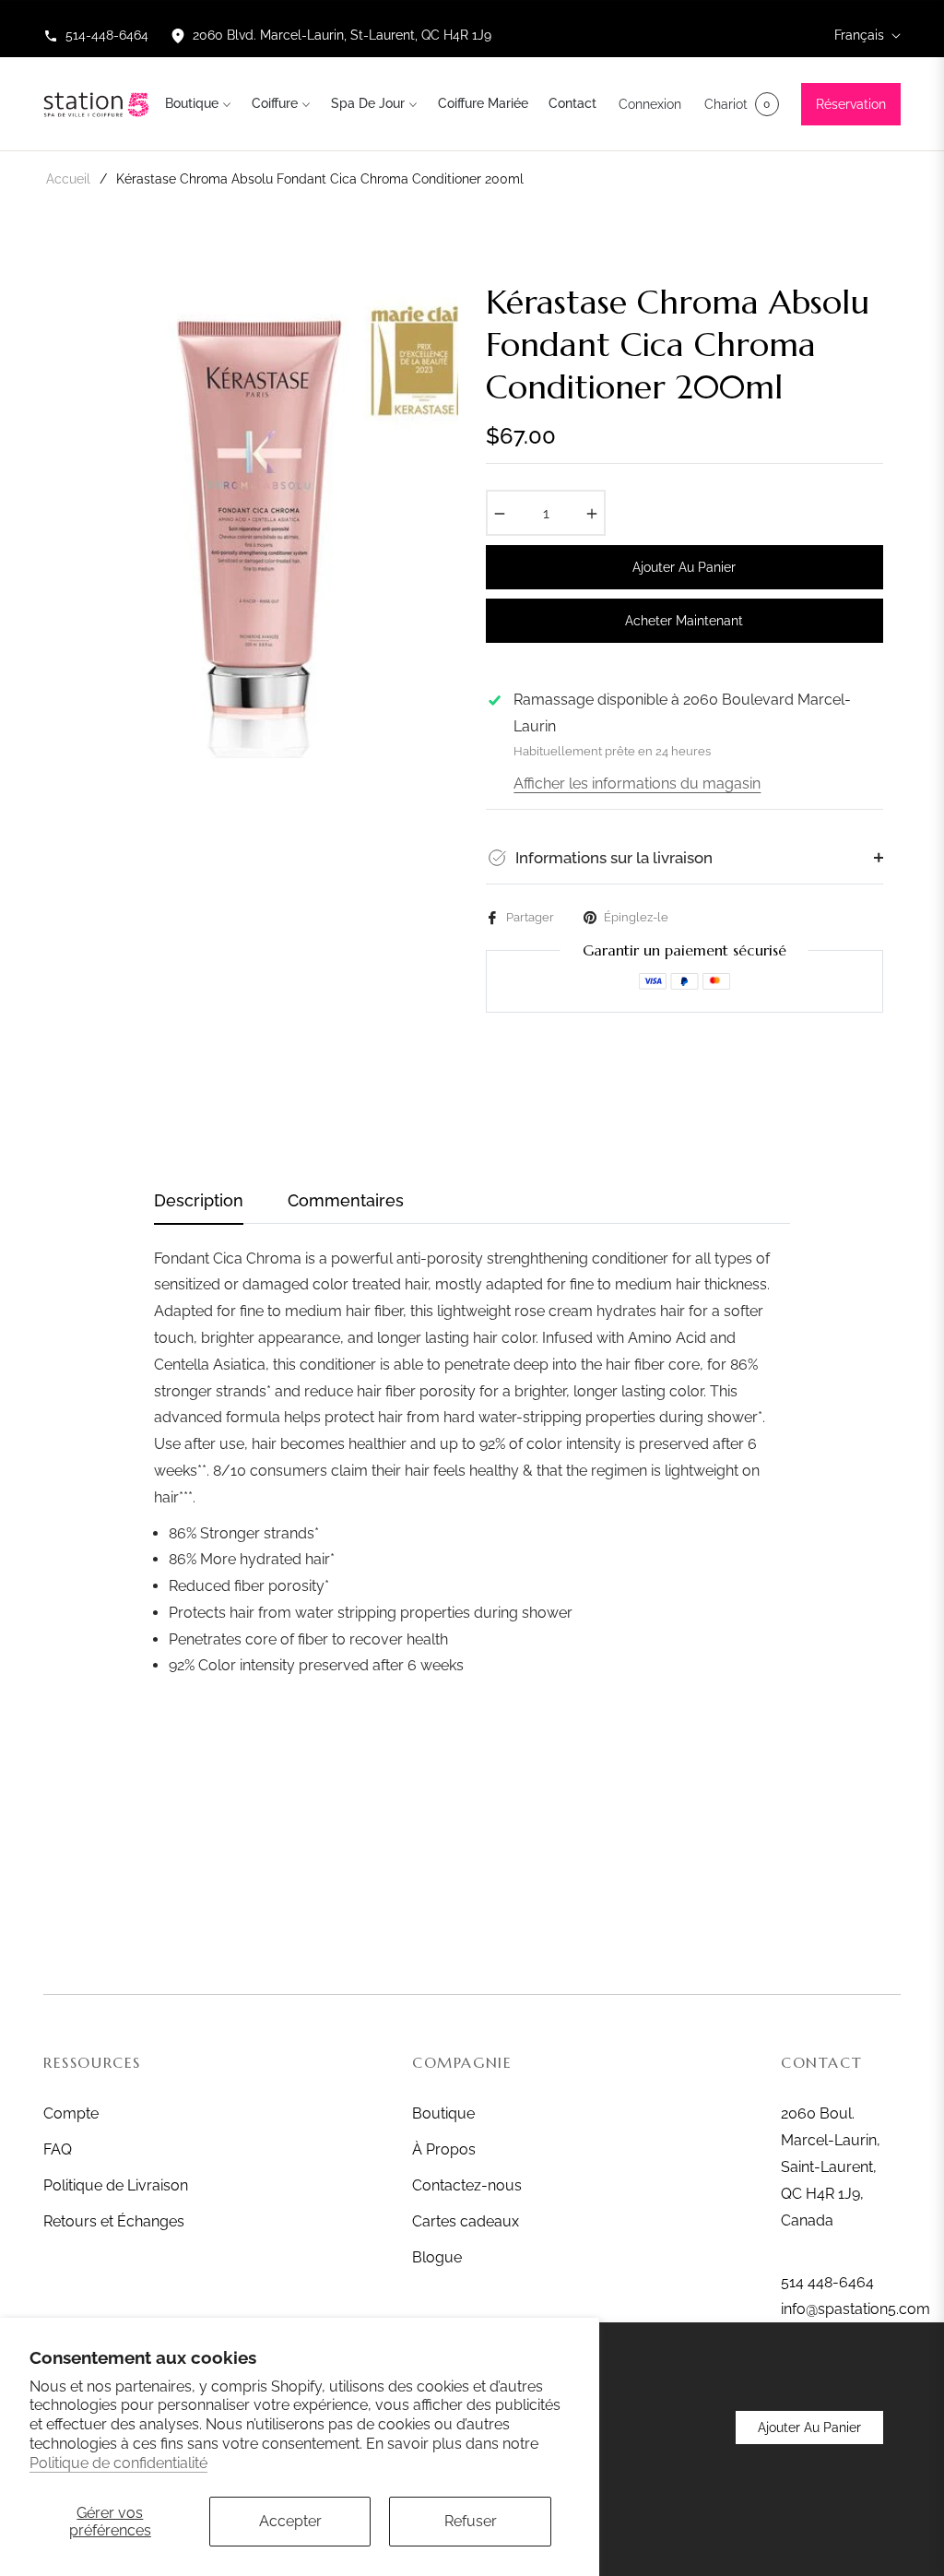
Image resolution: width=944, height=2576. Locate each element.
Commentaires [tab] (346, 1200)
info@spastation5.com (855, 2309)
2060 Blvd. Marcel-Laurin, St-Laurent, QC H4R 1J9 (342, 35)
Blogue (437, 2257)
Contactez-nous (467, 2185)
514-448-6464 (107, 35)
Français (859, 35)
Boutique (443, 2113)
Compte (71, 2113)
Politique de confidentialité (118, 2463)
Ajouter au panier (809, 2428)
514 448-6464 (827, 2282)
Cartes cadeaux (466, 2221)
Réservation (851, 104)
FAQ (58, 2149)
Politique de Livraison (116, 2185)
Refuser (471, 2521)
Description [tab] (199, 1200)
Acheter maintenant (684, 621)
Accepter (290, 2521)
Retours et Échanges (114, 2221)
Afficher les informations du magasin (637, 783)
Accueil (68, 179)
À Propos (444, 2149)
